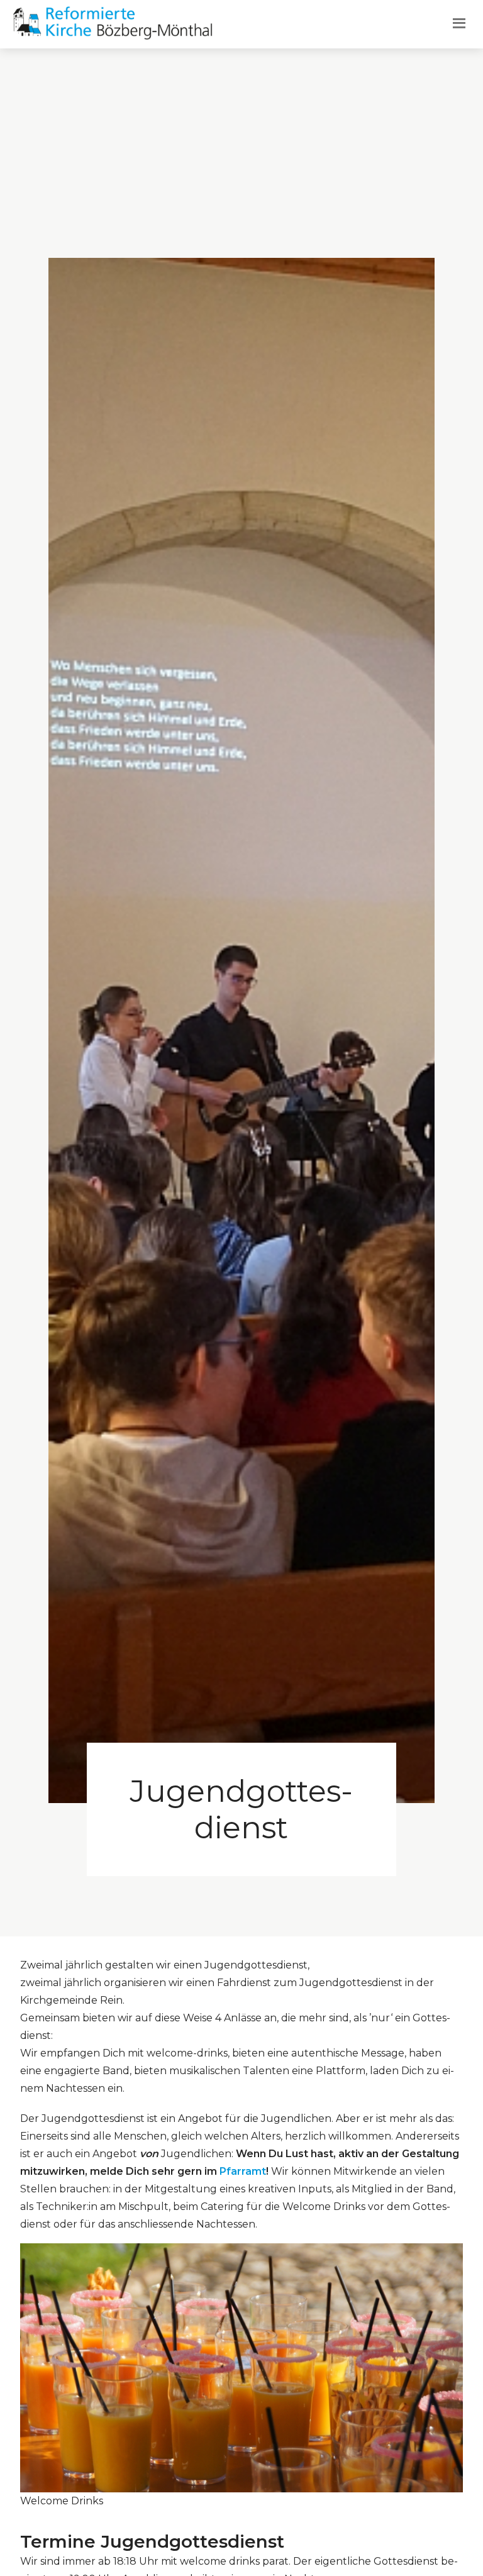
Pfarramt (243, 2171)
